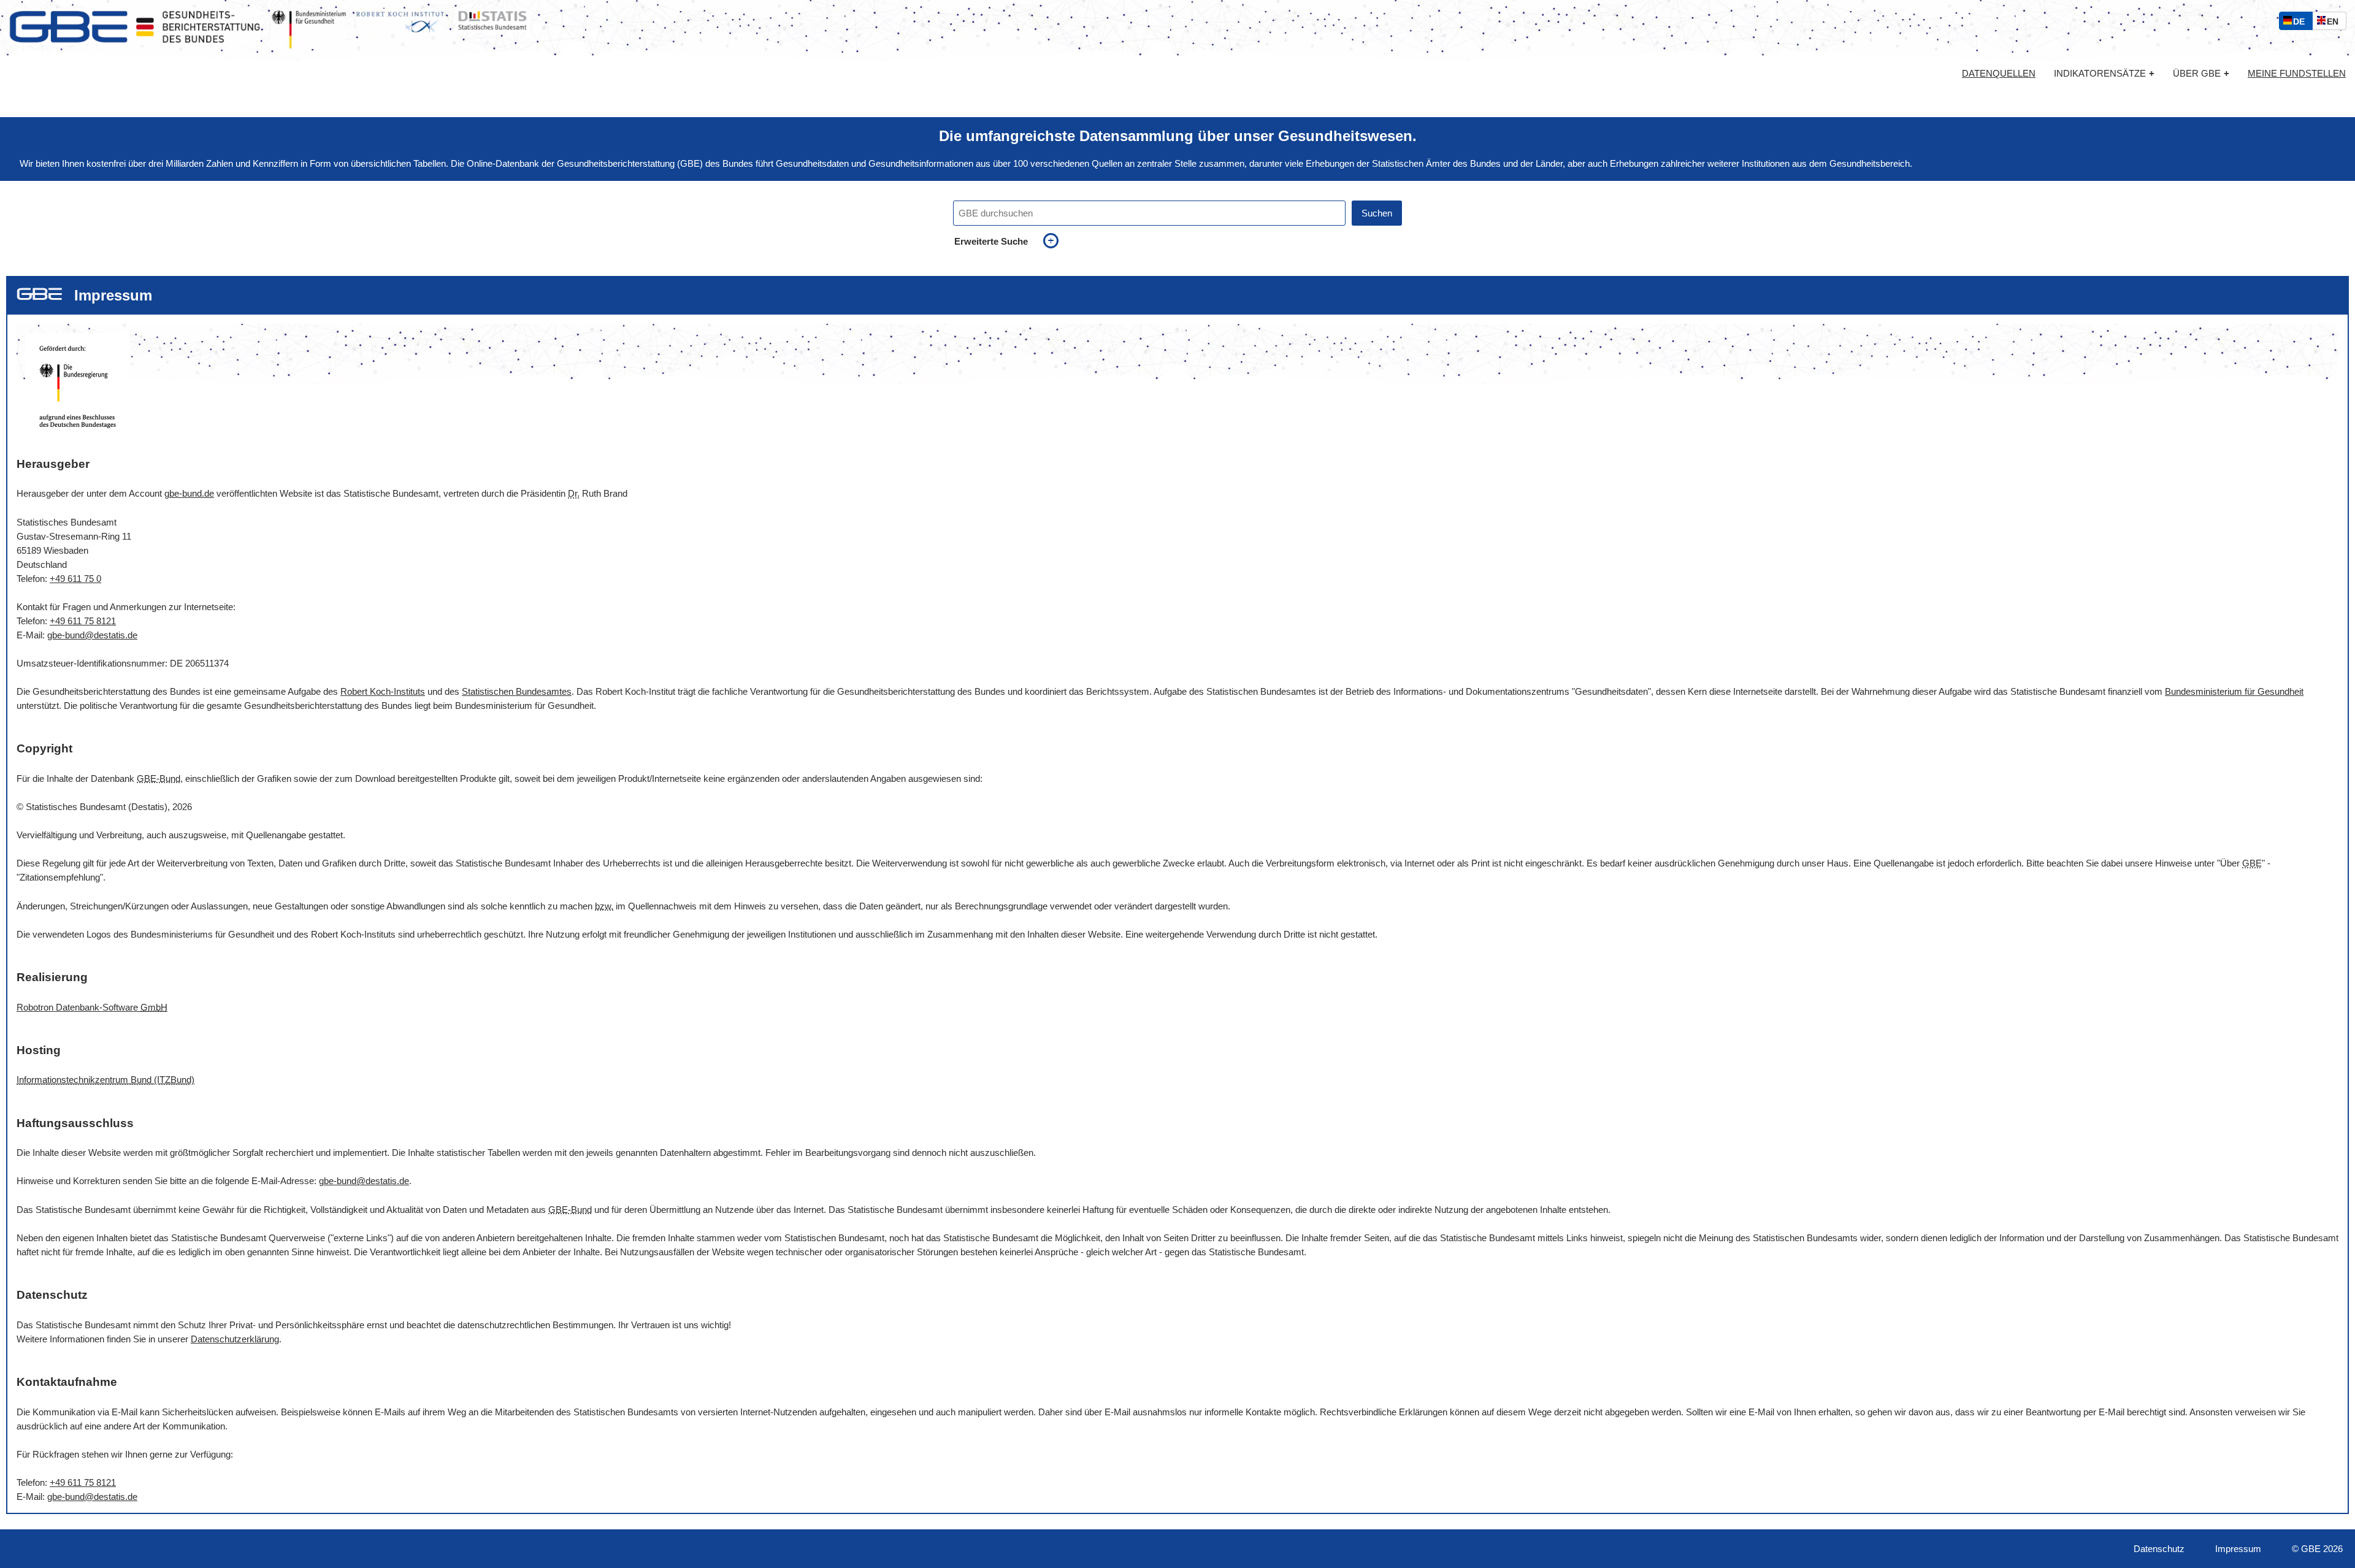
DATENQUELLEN (1999, 74)
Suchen (1377, 213)
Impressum (2238, 1549)
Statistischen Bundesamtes (517, 691)
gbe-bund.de (189, 493)
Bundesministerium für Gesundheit (2234, 691)
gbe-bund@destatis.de (92, 635)
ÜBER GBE (2201, 73)
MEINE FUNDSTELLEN (2297, 74)
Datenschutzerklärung (235, 1339)
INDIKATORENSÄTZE (2104, 73)
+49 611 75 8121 (83, 621)
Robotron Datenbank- (92, 1007)
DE (2302, 23)
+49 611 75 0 (75, 579)
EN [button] (2336, 23)
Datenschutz (2159, 1549)
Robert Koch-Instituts (383, 691)
